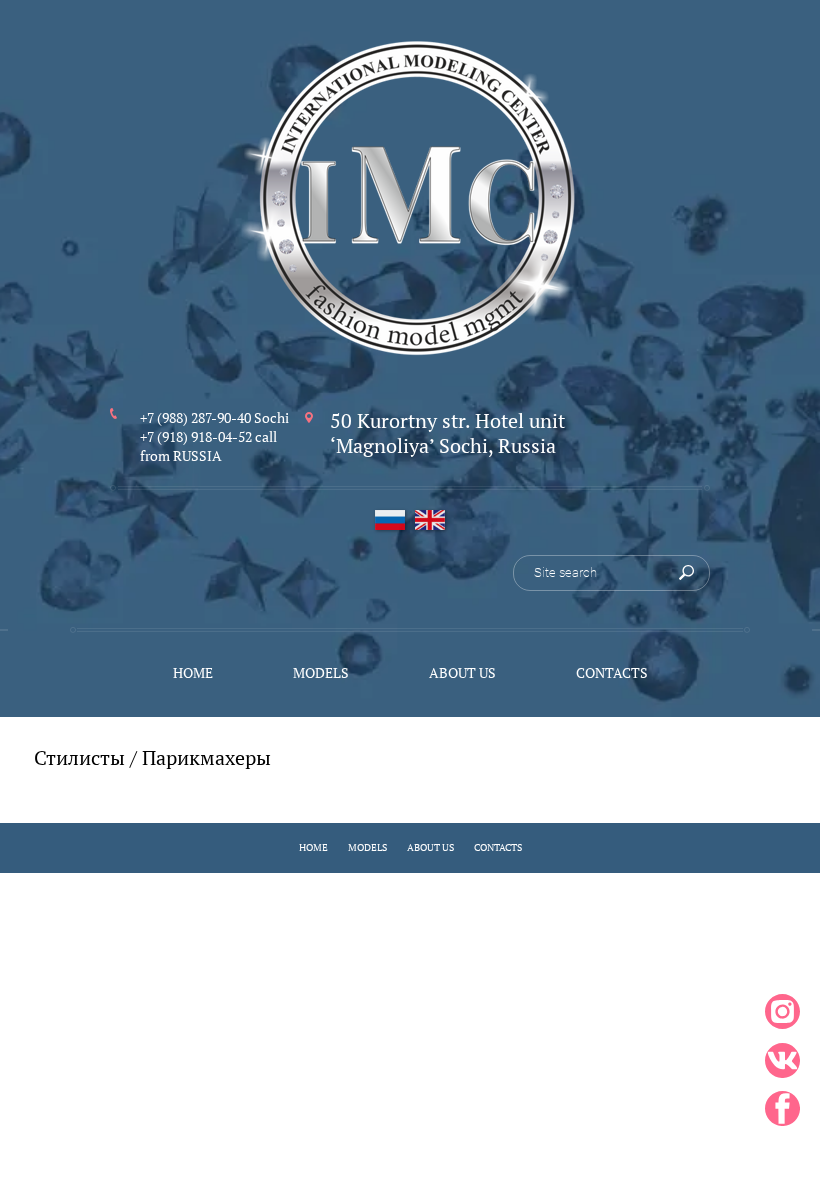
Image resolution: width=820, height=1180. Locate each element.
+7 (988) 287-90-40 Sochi (214, 417)
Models (367, 847)
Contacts (498, 847)
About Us (430, 847)
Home (313, 847)
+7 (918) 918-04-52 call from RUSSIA (208, 446)
